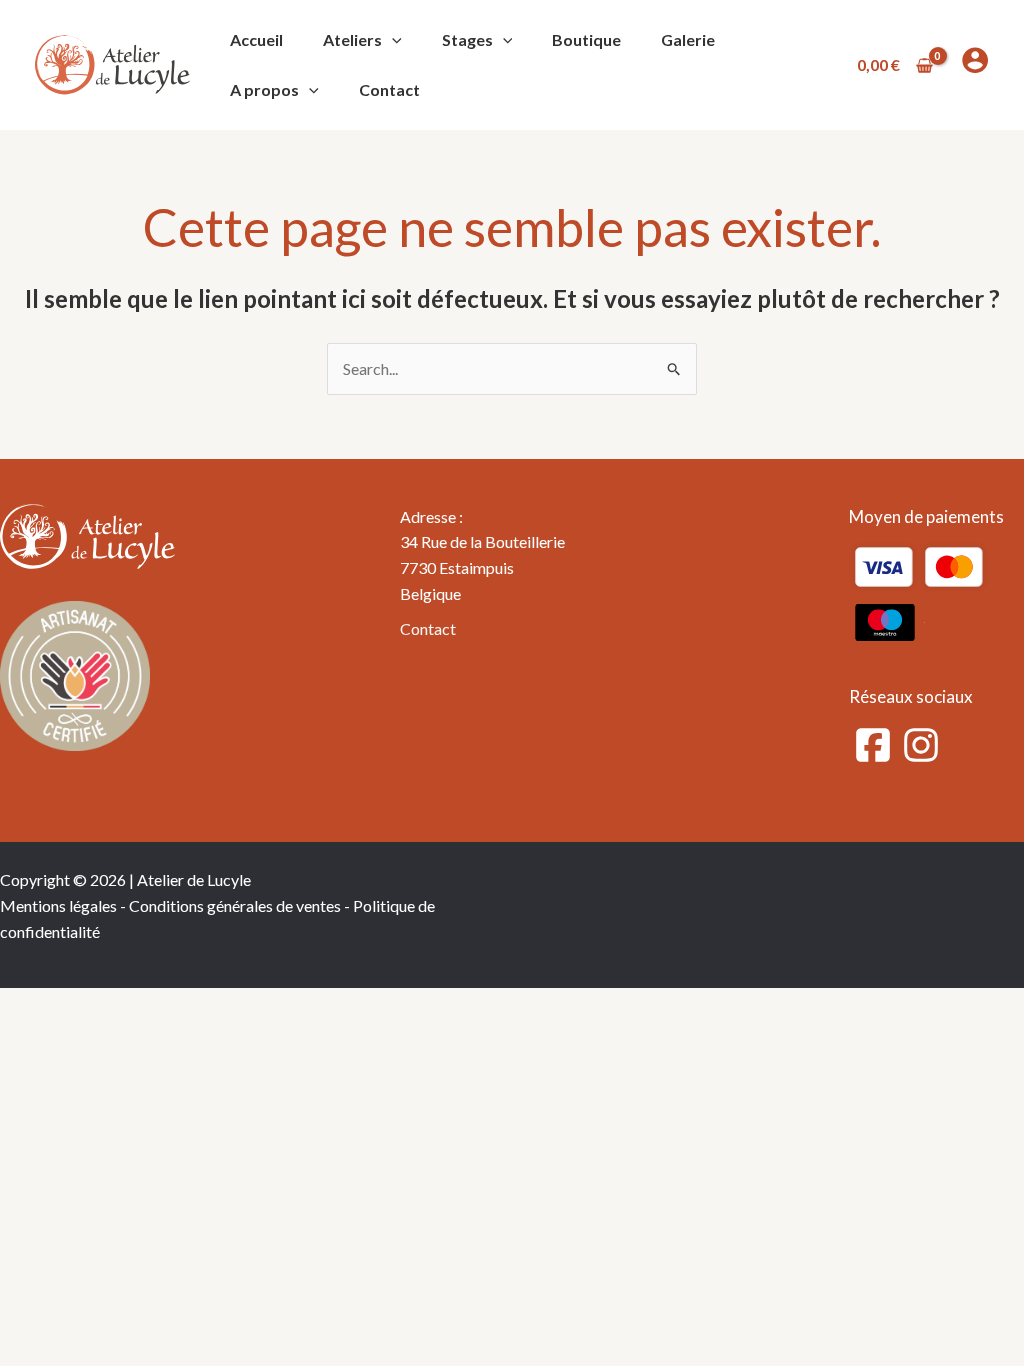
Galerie (688, 39)
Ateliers (352, 39)
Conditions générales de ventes (235, 905)
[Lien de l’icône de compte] (975, 60)
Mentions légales (58, 905)
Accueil (256, 39)
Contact (389, 89)
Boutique (586, 39)
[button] (392, 39)
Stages (467, 39)
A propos (264, 89)
